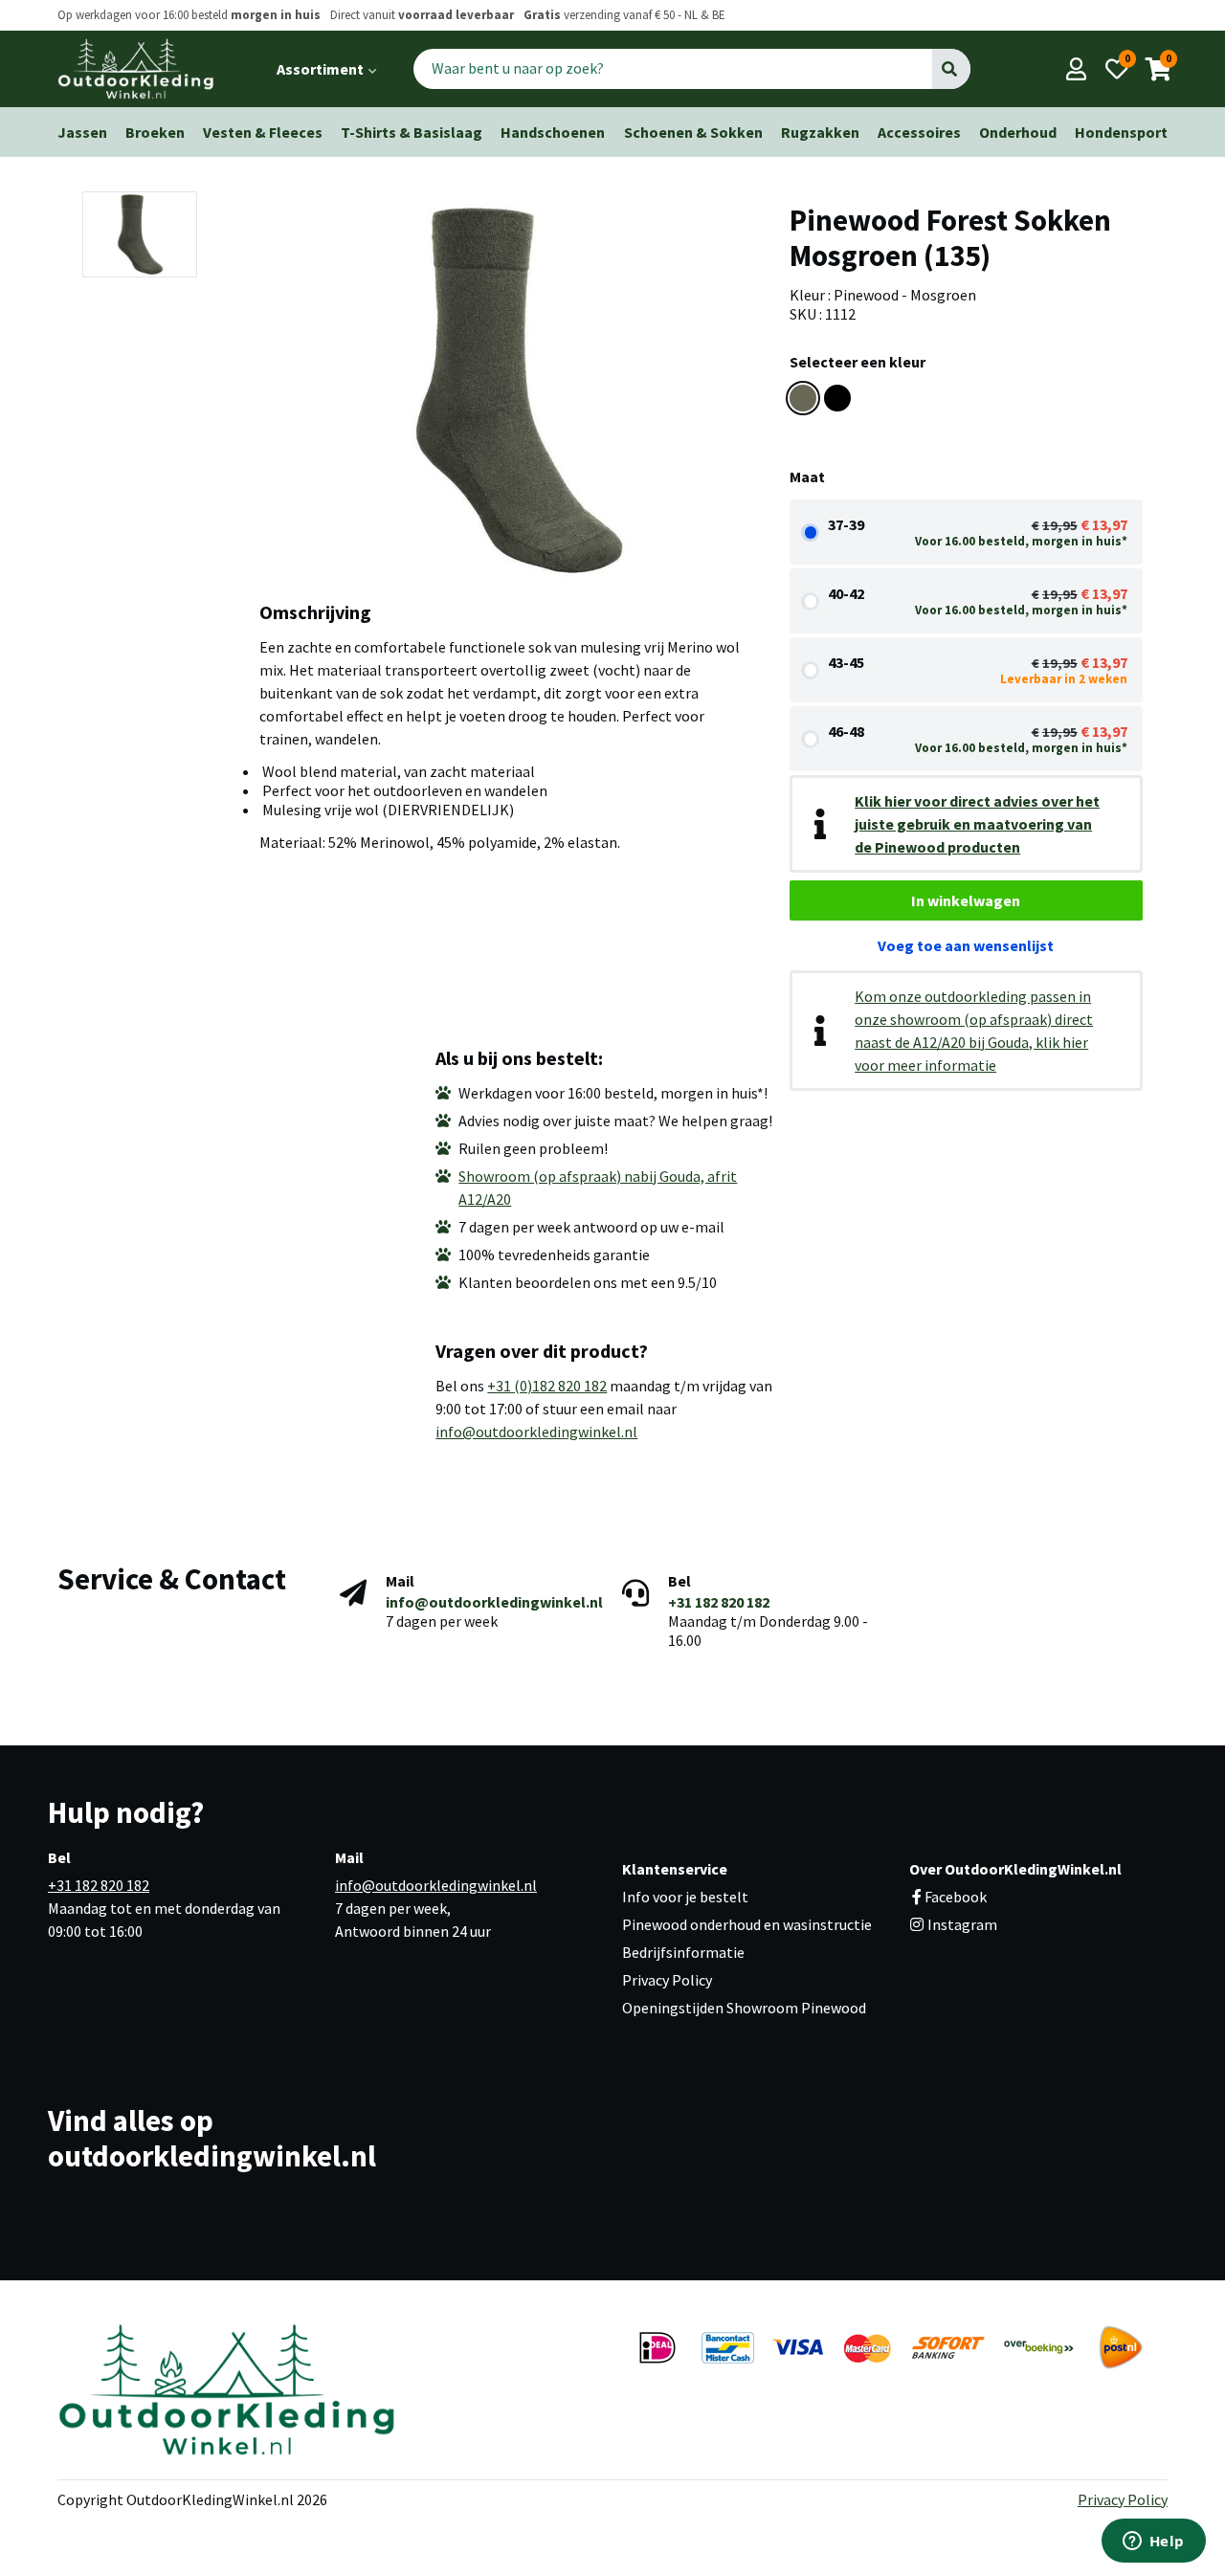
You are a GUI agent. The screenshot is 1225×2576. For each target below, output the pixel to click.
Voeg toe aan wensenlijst (966, 945)
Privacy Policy (667, 1980)
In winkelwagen (966, 900)
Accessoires (919, 132)
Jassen (82, 132)
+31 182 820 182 (719, 1602)
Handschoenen (553, 132)
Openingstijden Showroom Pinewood (744, 2008)
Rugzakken (820, 132)
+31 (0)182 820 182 (547, 1386)
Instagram (961, 1924)
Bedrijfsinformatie (683, 1952)
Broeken (155, 132)
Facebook (956, 1897)
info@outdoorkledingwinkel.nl (536, 1432)
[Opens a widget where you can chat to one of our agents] (1153, 2543)
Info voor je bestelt (685, 1897)
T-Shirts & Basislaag (412, 132)
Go (951, 69)
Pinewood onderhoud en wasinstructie (747, 1924)
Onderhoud (1018, 132)
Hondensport (1121, 132)
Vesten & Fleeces (263, 132)
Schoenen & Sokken (693, 132)
